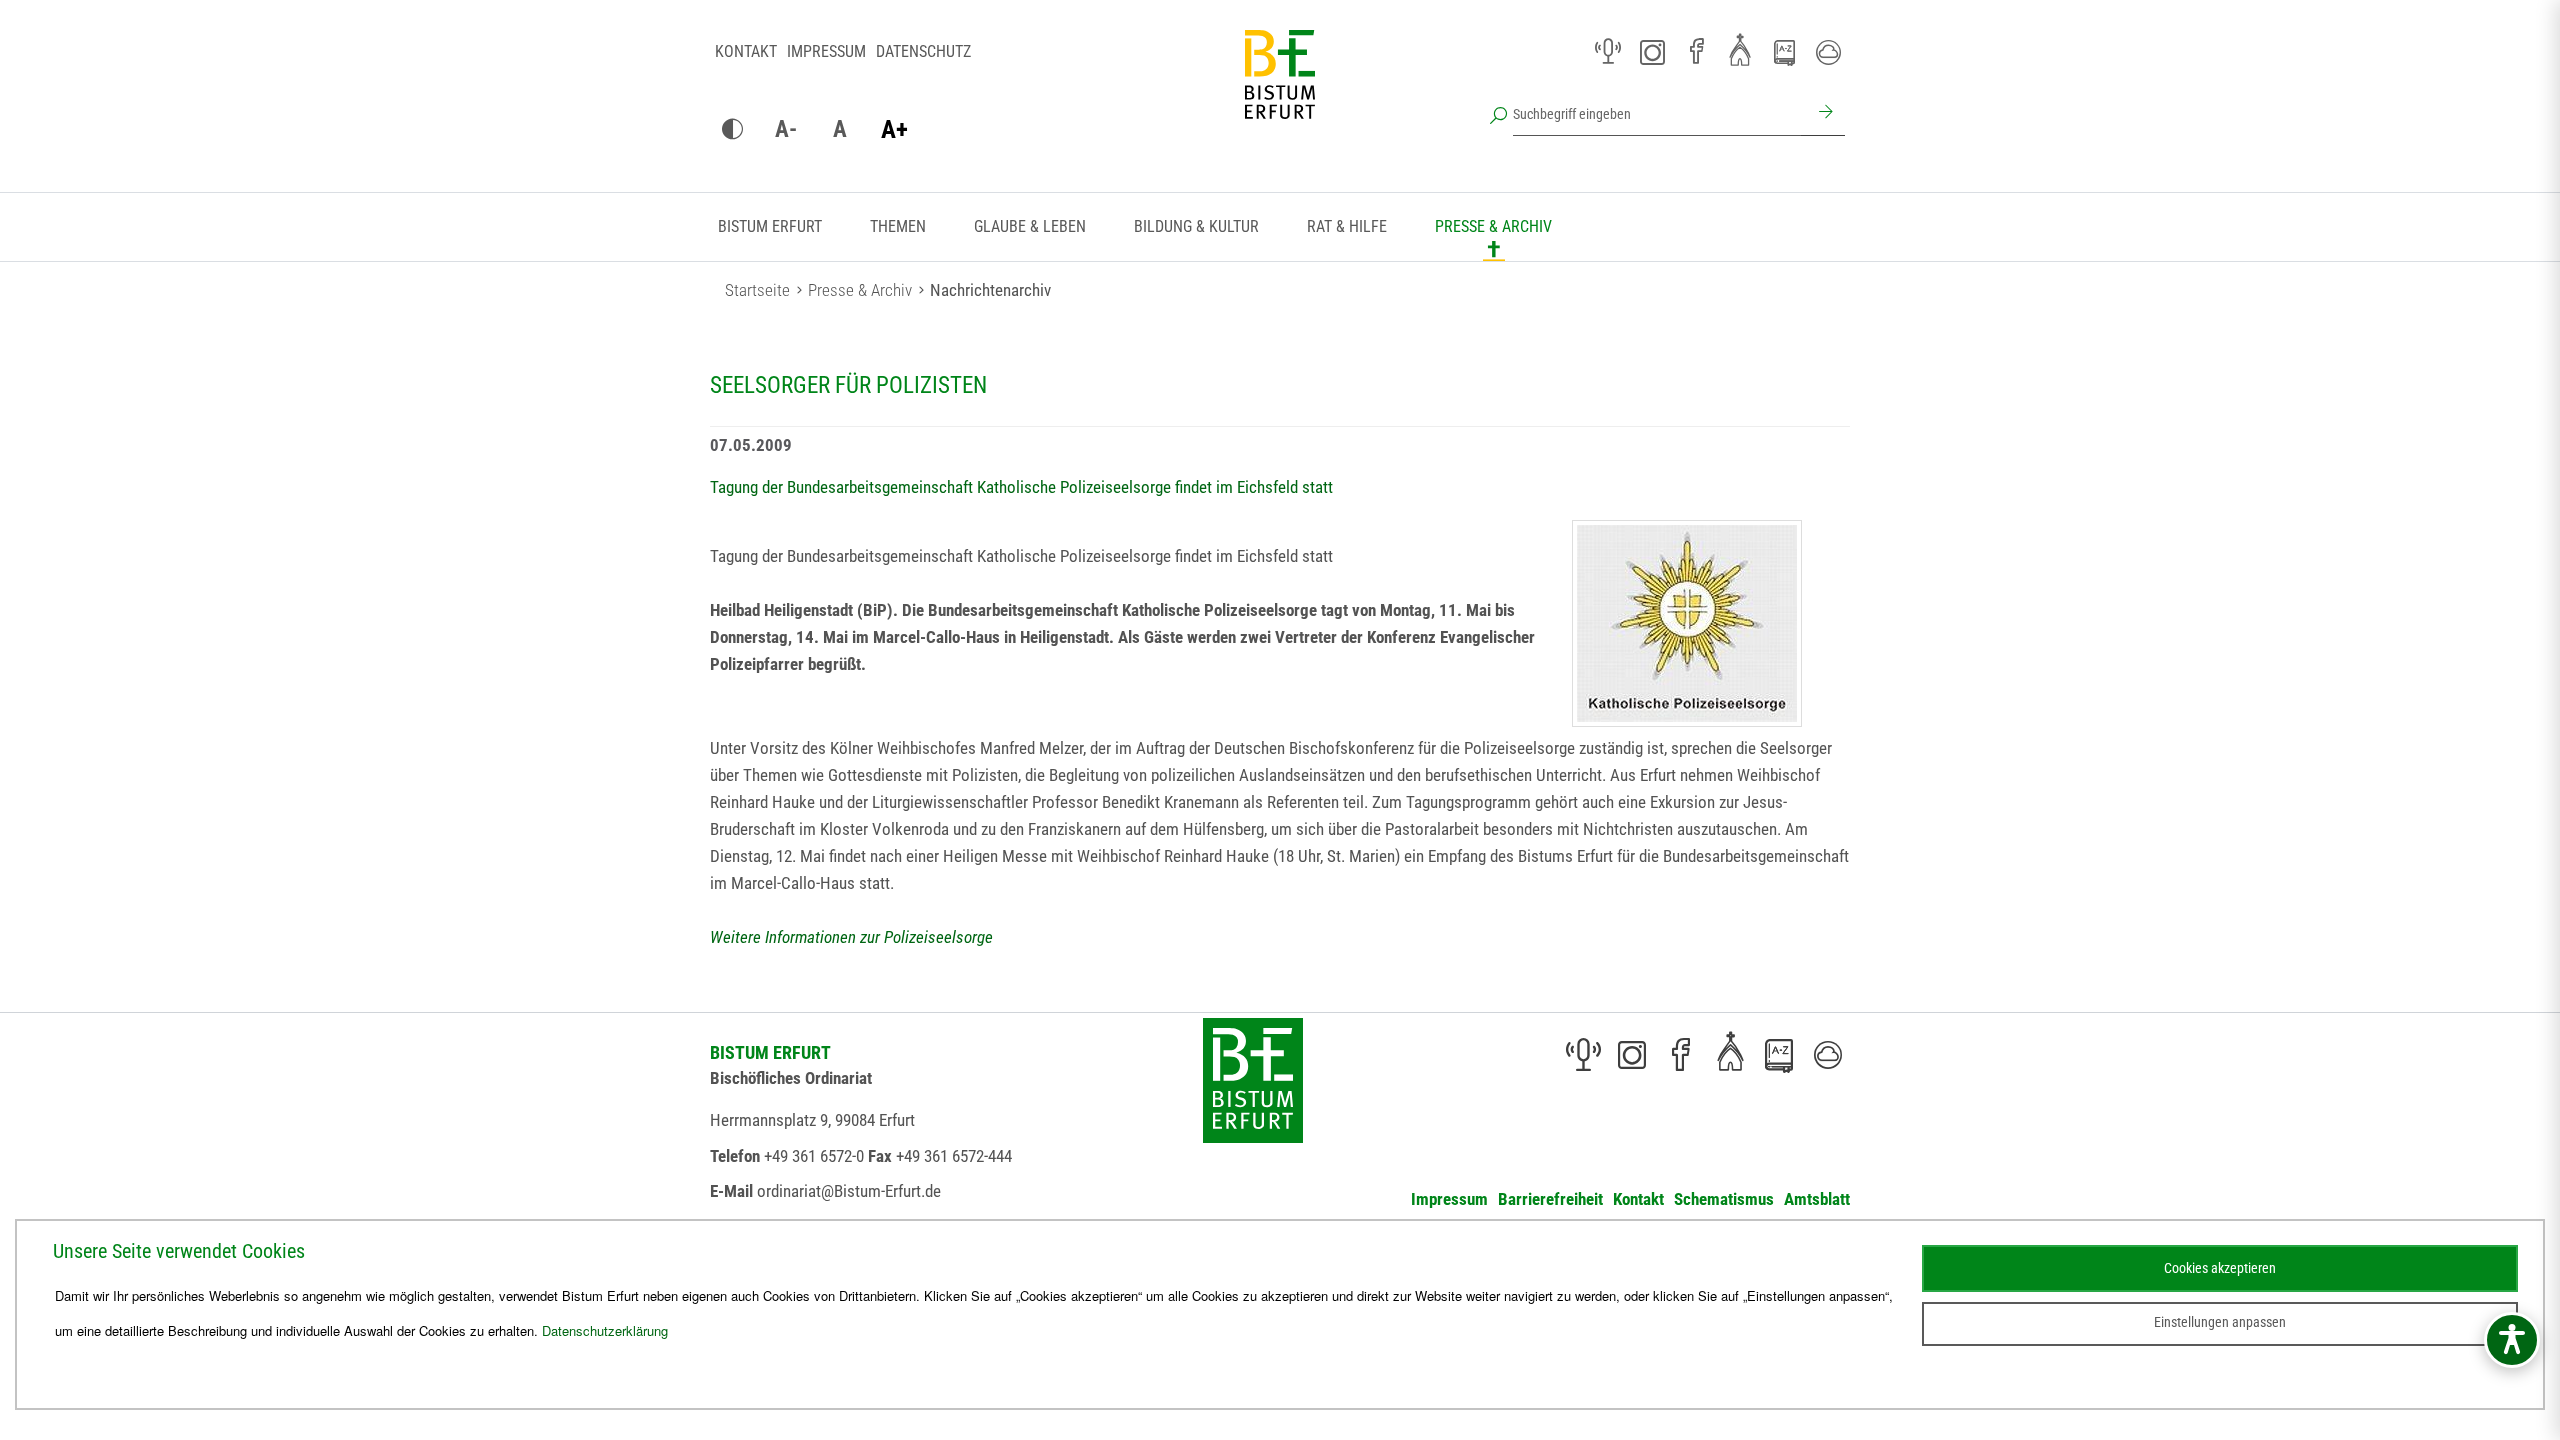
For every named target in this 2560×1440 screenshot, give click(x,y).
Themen (898, 226)
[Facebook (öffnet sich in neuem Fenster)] (1696, 52)
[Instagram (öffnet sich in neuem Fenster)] (1652, 52)
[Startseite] (1280, 90)
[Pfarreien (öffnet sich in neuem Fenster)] (1740, 49)
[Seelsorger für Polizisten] (1687, 623)
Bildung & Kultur (1196, 226)
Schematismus (1724, 1199)
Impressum (826, 51)
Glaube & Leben (1030, 226)
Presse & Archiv (1493, 226)
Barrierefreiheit (1550, 1199)
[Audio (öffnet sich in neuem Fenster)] (1608, 52)
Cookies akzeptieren (2220, 1268)
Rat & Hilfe (1347, 226)
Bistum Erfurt (770, 226)
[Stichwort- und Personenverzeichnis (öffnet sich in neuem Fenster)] (1784, 53)
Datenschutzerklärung (605, 1330)
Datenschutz (923, 51)
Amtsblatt (1817, 1199)
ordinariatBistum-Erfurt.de (849, 1191)
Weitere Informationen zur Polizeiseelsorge (851, 937)
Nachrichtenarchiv (990, 290)
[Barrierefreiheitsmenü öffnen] (2512, 1340)
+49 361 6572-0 (814, 1156)
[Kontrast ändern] (732, 130)
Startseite (757, 290)
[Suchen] (1823, 114)
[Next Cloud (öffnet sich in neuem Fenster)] (1828, 52)
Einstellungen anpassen (2220, 1322)
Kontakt (746, 51)
